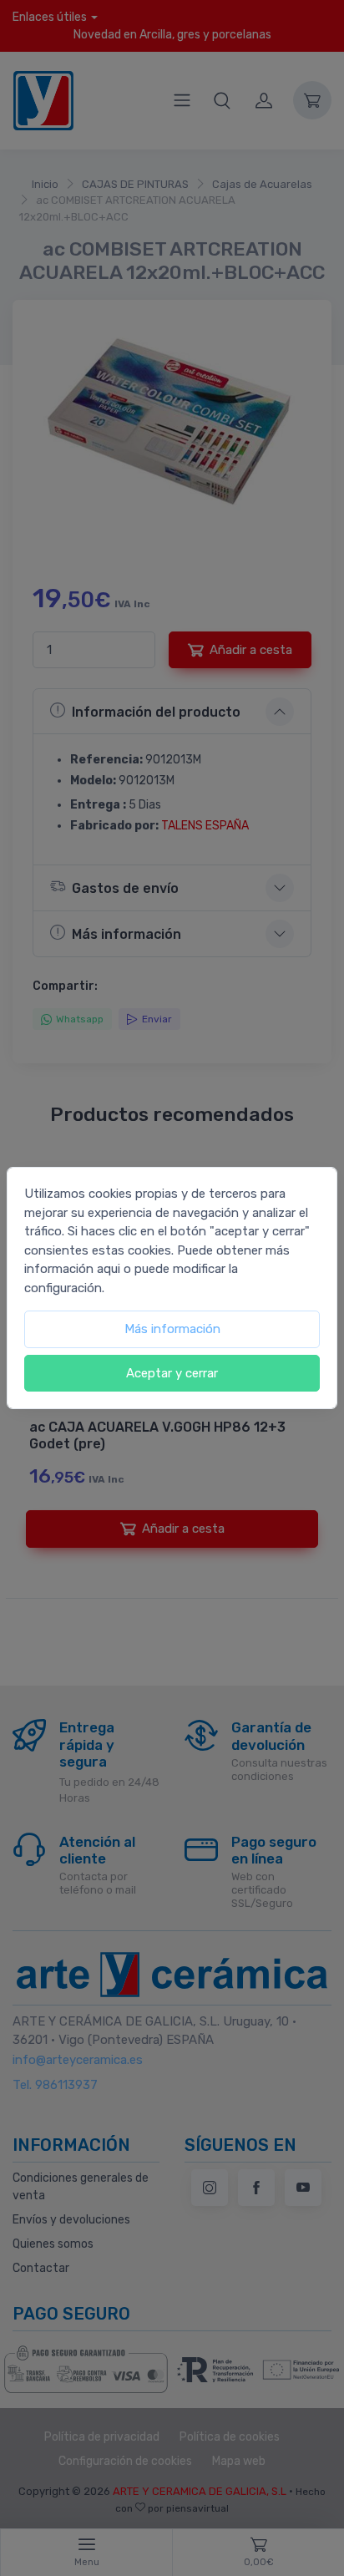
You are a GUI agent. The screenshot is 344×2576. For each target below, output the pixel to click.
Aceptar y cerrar (172, 1373)
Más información (172, 1329)
